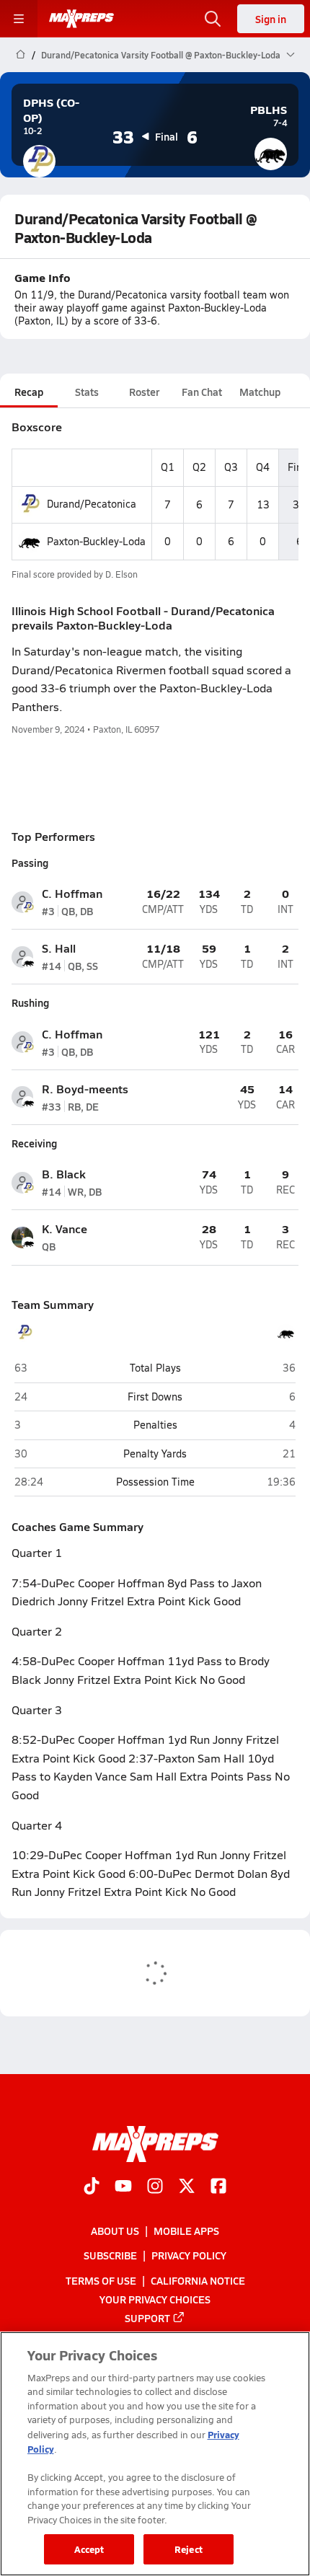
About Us (115, 2231)
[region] (155, 2454)
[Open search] (213, 19)
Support (147, 2318)
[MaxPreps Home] (81, 19)
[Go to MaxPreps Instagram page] (155, 2187)
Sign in (271, 19)
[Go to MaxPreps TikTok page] (92, 2187)
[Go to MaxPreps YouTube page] (123, 2187)
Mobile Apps (186, 2231)
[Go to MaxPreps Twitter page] (187, 2187)
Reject (189, 2549)
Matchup (260, 392)
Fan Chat (202, 392)
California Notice (198, 2280)
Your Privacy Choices (155, 2299)
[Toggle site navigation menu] (19, 19)
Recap (29, 392)
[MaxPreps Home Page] (21, 55)
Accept (89, 2549)
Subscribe (110, 2255)
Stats (87, 392)
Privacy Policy (189, 2255)
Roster (144, 392)
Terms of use (101, 2280)
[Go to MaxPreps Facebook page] (218, 2187)
